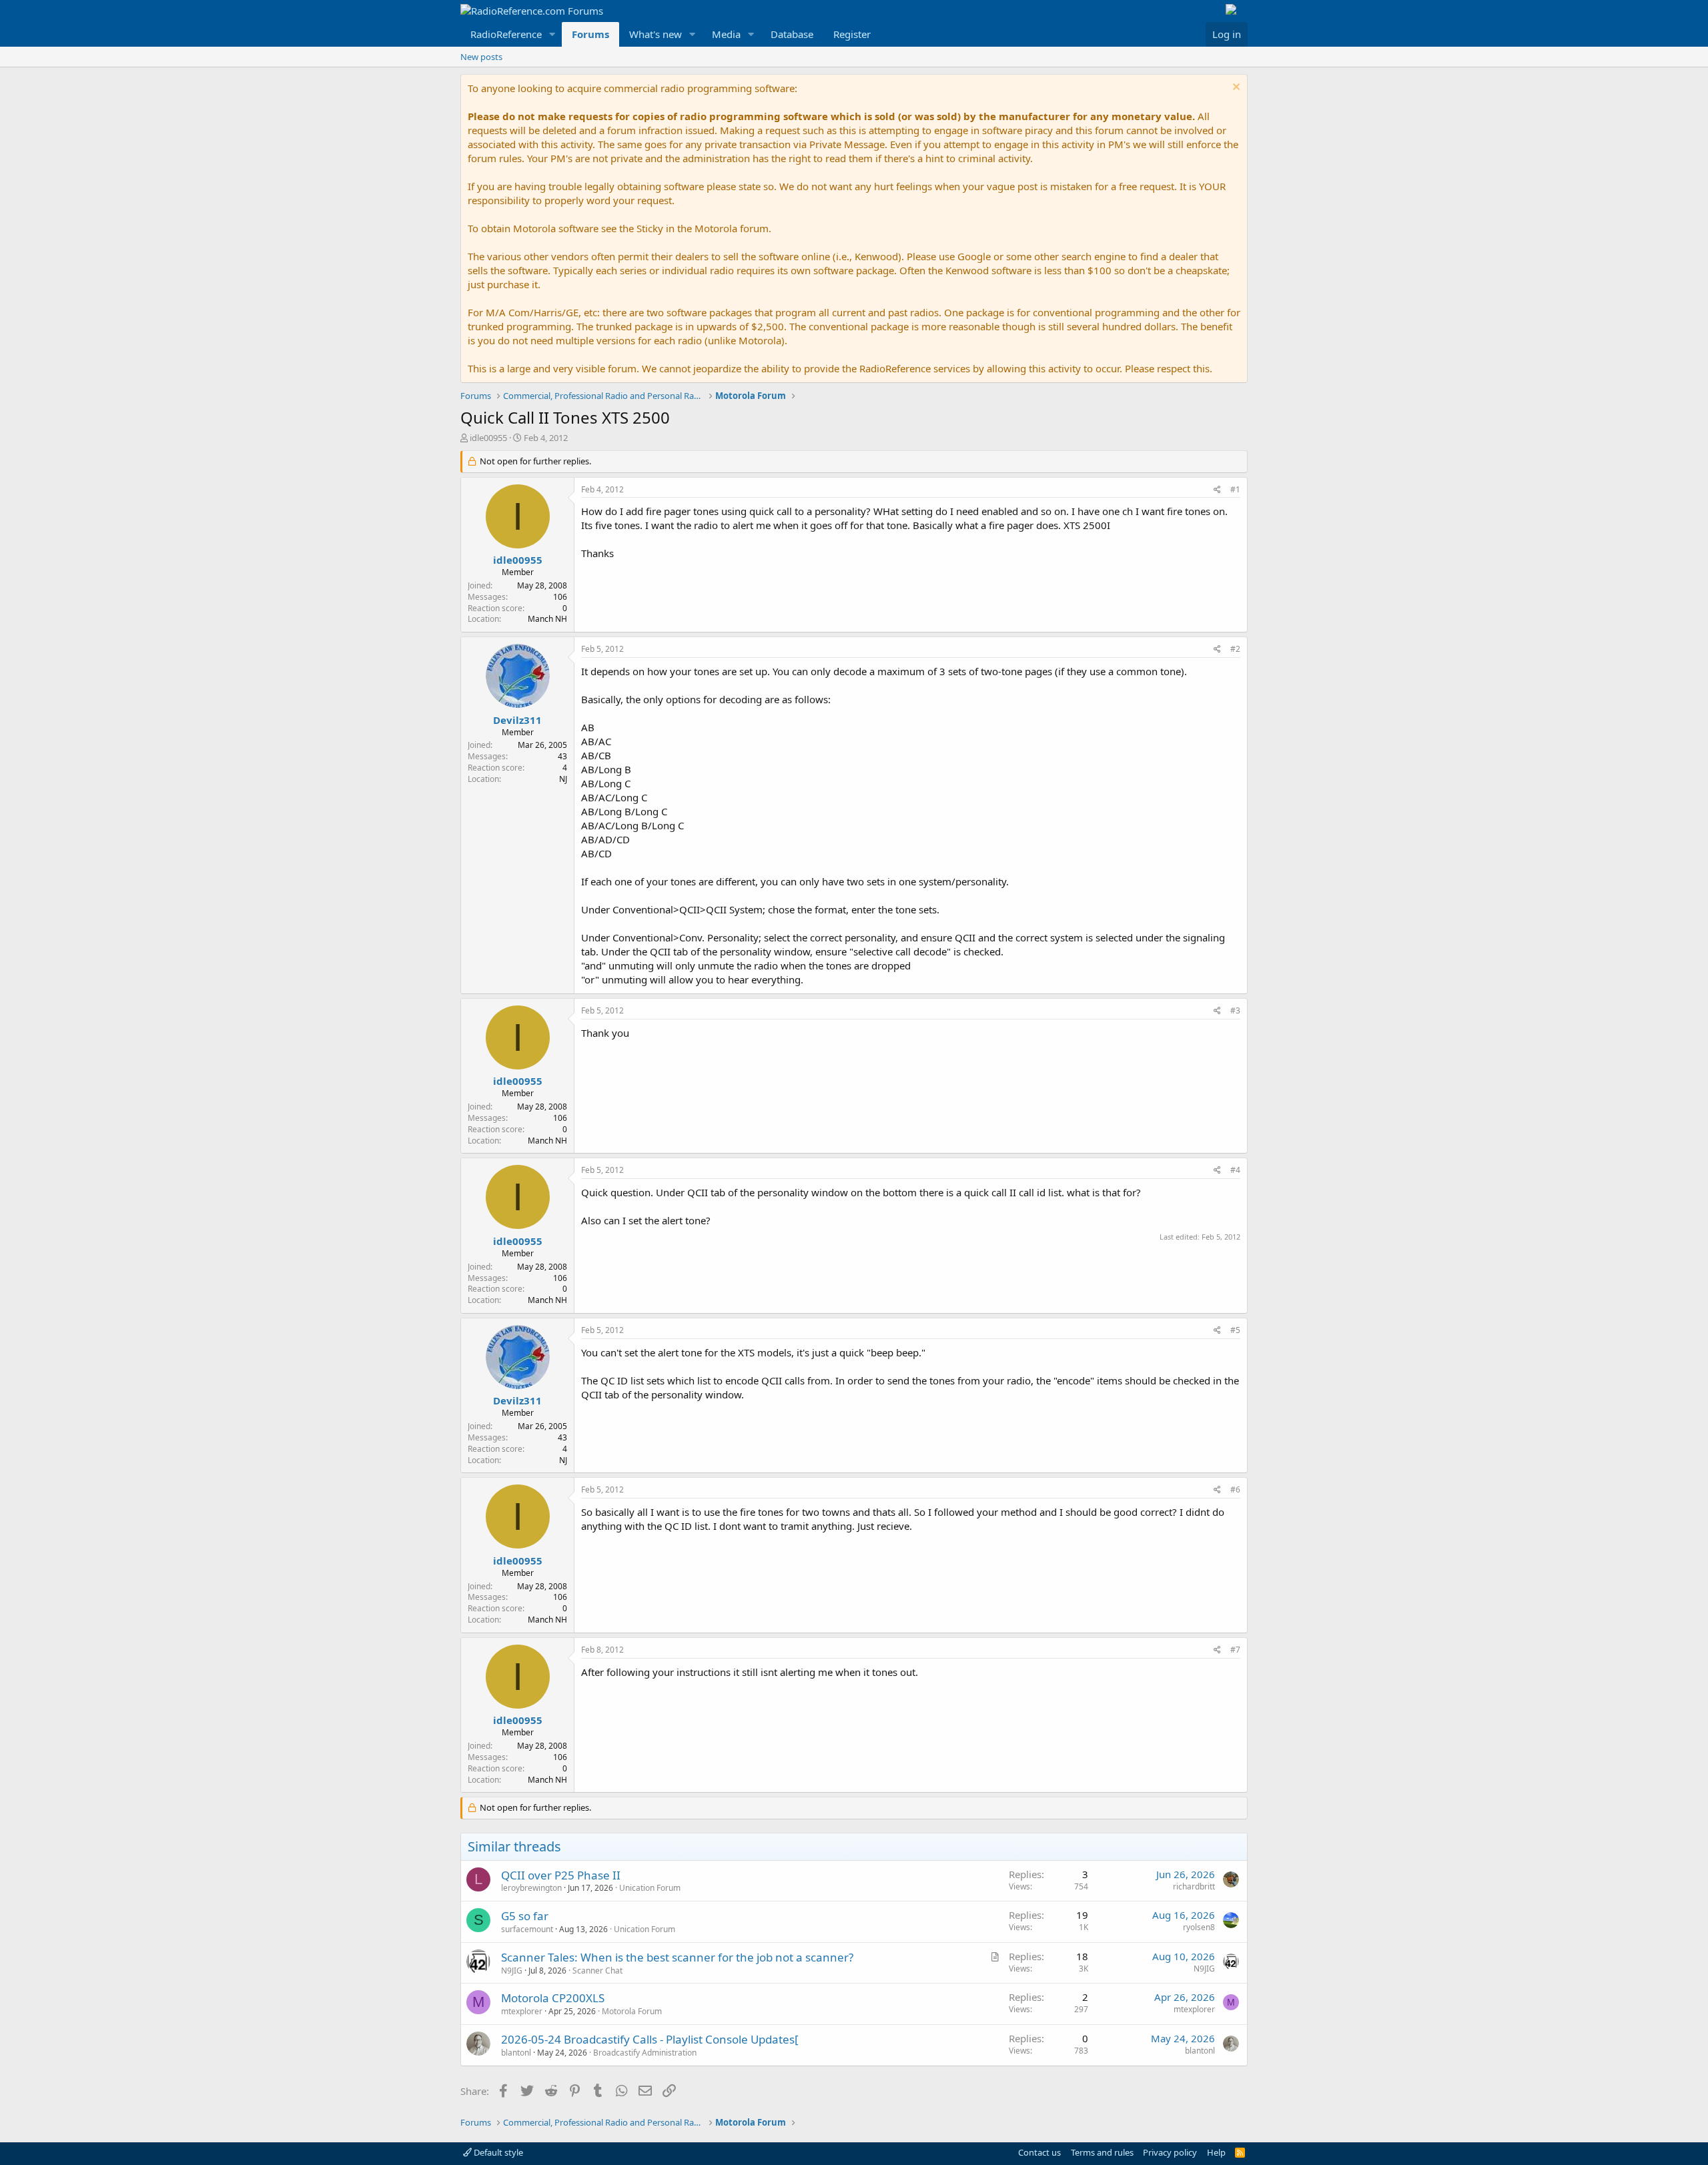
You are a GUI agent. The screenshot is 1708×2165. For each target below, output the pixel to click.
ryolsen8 (1199, 1927)
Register (852, 34)
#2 (1235, 649)
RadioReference (506, 34)
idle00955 (488, 438)
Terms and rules (1102, 2152)
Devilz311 (517, 720)
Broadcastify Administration (645, 2053)
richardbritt (1194, 1886)
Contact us (1039, 2152)
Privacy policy (1170, 2152)
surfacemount (527, 1929)
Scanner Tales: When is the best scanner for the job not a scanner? (677, 1957)
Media (726, 34)
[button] (552, 34)
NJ (563, 779)
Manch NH (547, 619)
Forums (590, 34)
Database (792, 34)
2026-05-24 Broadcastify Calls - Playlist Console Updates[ (650, 2039)
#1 (1235, 489)
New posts (481, 57)
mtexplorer (522, 2011)
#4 (1235, 1170)
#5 (1235, 1330)
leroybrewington (531, 1888)
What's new (656, 34)
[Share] (1217, 490)
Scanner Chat (597, 1971)
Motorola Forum (632, 2011)
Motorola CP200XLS (553, 1998)
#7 (1235, 1650)
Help (1216, 2152)
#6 (1235, 1489)
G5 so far (525, 1916)
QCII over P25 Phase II (561, 1875)
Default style (497, 2152)
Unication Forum (650, 1888)
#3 (1235, 1010)
